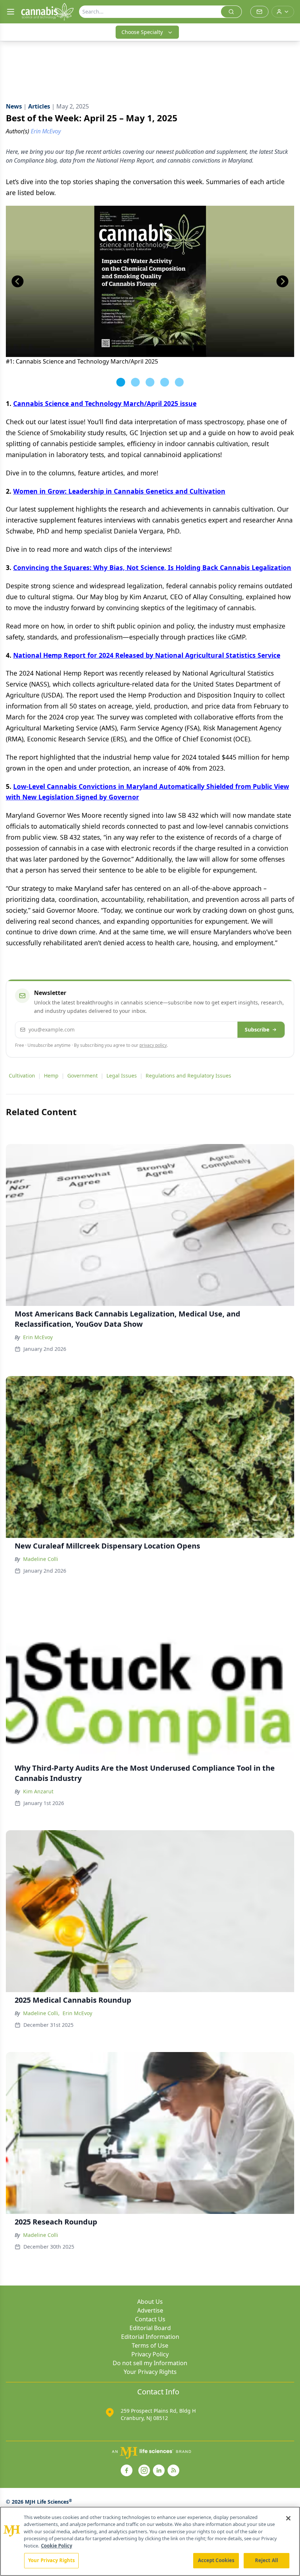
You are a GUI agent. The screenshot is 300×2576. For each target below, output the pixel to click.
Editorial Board (150, 2328)
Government (82, 1076)
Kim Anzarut (38, 1791)
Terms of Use (150, 2345)
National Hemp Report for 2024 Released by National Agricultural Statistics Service (147, 655)
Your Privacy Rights (150, 2372)
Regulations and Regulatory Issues (188, 1076)
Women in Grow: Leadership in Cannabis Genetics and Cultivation (119, 491)
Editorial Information (150, 2337)
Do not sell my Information (150, 2363)
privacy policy (153, 1045)
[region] (150, 2541)
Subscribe (257, 1029)
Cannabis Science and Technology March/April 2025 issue (105, 403)
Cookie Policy (57, 2546)
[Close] (288, 2518)
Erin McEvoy (38, 1337)
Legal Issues (122, 1076)
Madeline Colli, (41, 2013)
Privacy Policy (150, 2354)
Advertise (150, 2310)
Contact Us (150, 2319)
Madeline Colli (41, 1559)
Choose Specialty (142, 32)
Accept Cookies (216, 2560)
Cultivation (22, 1076)
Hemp (51, 1076)
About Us (150, 2302)
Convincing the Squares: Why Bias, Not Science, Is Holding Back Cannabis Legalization (152, 567)
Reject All (267, 2560)
